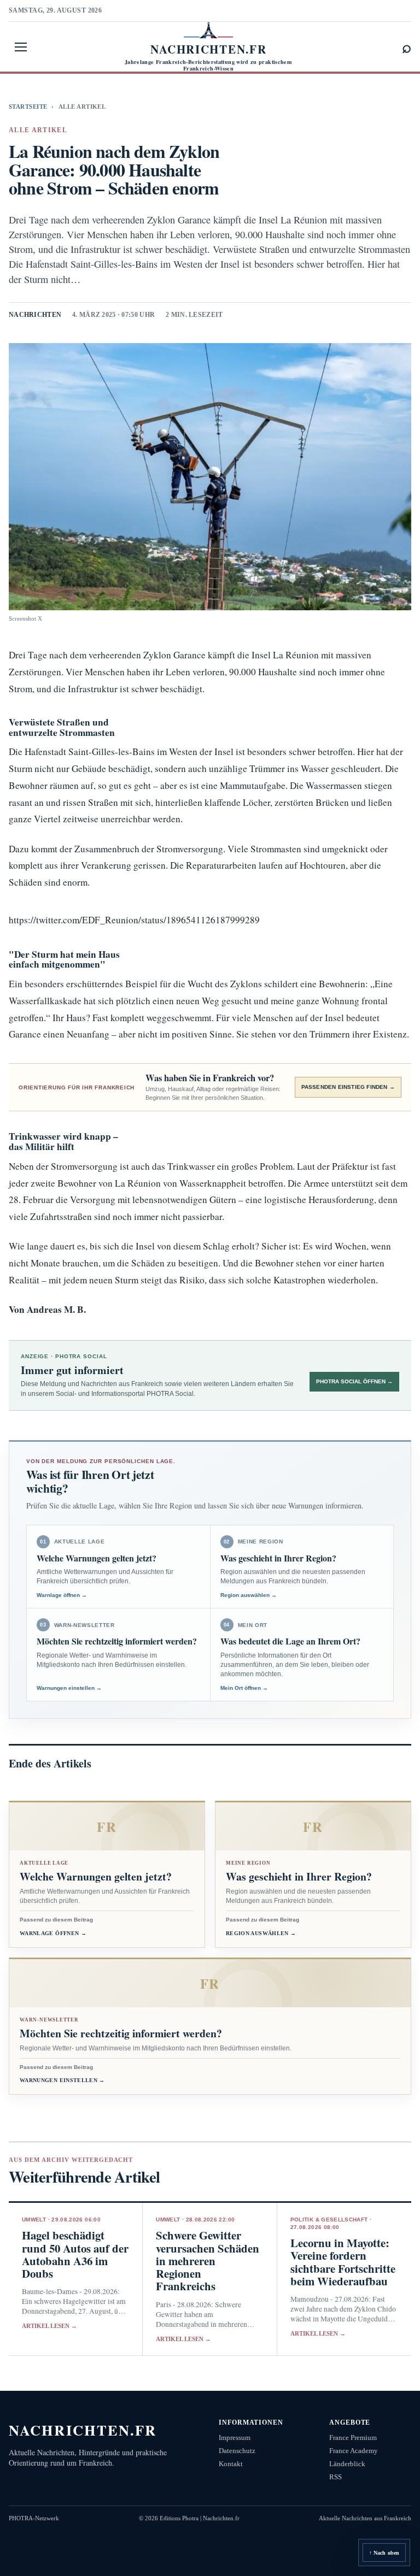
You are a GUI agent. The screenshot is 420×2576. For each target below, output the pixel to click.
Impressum (235, 2438)
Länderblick (347, 2464)
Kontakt (231, 2464)
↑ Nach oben (384, 2553)
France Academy (354, 2451)
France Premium (353, 2438)
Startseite (28, 107)
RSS (336, 2477)
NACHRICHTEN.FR (83, 2430)
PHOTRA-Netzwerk (34, 2518)
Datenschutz (237, 2451)
